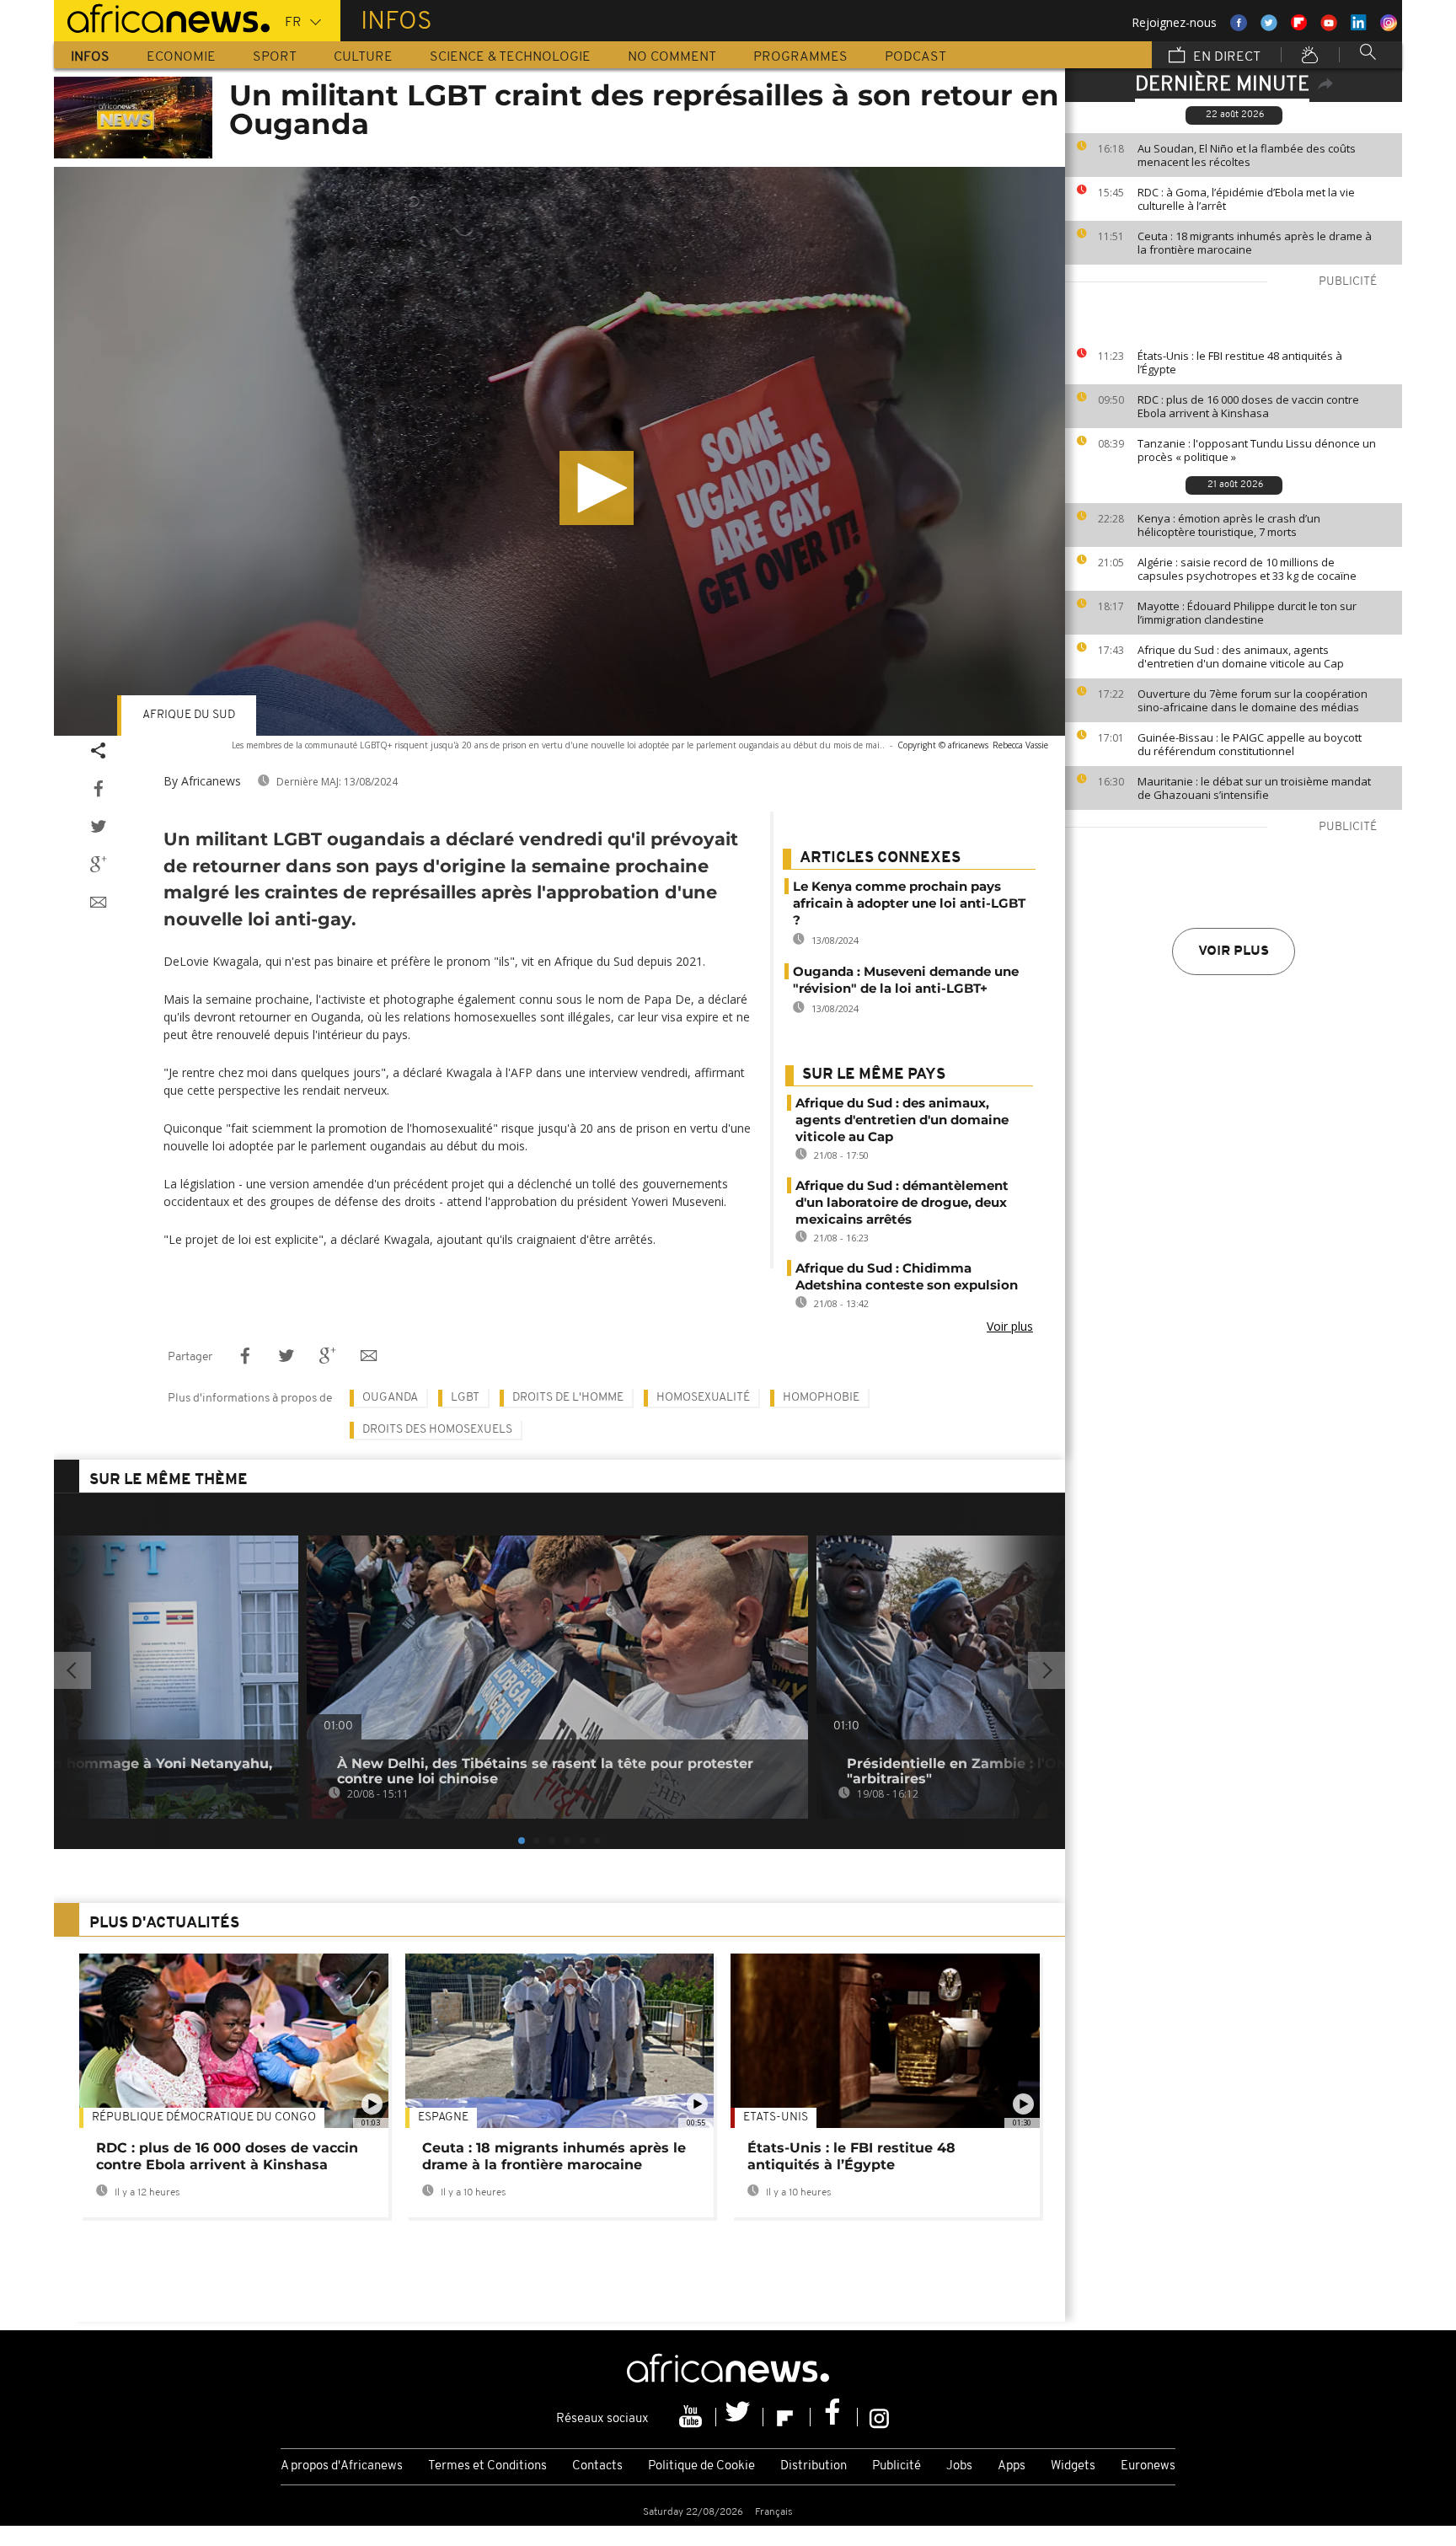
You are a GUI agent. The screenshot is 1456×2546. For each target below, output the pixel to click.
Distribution (814, 2466)
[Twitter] (740, 2417)
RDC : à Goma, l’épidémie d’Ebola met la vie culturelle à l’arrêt (1246, 199)
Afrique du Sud (189, 715)
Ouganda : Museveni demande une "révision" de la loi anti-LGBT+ (906, 980)
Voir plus (1234, 951)
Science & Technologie (510, 57)
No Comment (672, 57)
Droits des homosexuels (437, 1430)
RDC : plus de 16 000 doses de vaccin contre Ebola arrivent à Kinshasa (1248, 406)
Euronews (1148, 2466)
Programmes (800, 57)
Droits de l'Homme (568, 1398)
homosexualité (703, 1398)
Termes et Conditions (487, 2466)
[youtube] (693, 2417)
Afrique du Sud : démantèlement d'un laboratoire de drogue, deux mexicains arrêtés (902, 1202)
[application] (559, 451)
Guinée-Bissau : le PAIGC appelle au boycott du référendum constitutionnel (1250, 744)
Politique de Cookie (701, 2466)
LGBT (465, 1398)
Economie (181, 57)
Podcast (915, 57)
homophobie (821, 1398)
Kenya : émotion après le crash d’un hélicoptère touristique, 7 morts (1229, 525)
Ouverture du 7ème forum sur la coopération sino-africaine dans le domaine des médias (1253, 700)
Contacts (597, 2466)
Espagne (443, 2117)
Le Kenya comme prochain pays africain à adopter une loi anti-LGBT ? (909, 903)
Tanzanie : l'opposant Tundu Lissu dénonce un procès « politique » (1257, 450)
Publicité (897, 2466)
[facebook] (834, 2417)
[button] (597, 488)
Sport (275, 57)
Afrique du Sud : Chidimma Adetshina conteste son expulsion (907, 1276)
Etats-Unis (776, 2117)
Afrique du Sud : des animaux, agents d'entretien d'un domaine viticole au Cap (1241, 657)
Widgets (1073, 2466)
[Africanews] (162, 17)
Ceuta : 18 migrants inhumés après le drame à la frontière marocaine (1255, 243)
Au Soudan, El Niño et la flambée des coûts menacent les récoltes (1247, 155)
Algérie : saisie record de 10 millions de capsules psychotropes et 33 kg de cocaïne (1247, 569)
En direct (1225, 57)
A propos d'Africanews (342, 2466)
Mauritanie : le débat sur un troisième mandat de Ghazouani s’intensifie (1254, 788)
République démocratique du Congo (204, 2117)
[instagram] (879, 2417)
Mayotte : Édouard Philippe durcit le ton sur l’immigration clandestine (1247, 613)
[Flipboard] (787, 2417)
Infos (90, 57)
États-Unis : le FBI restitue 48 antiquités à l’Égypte (1240, 362)
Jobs (959, 2466)
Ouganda (390, 1398)
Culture (363, 57)
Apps (1012, 2466)
